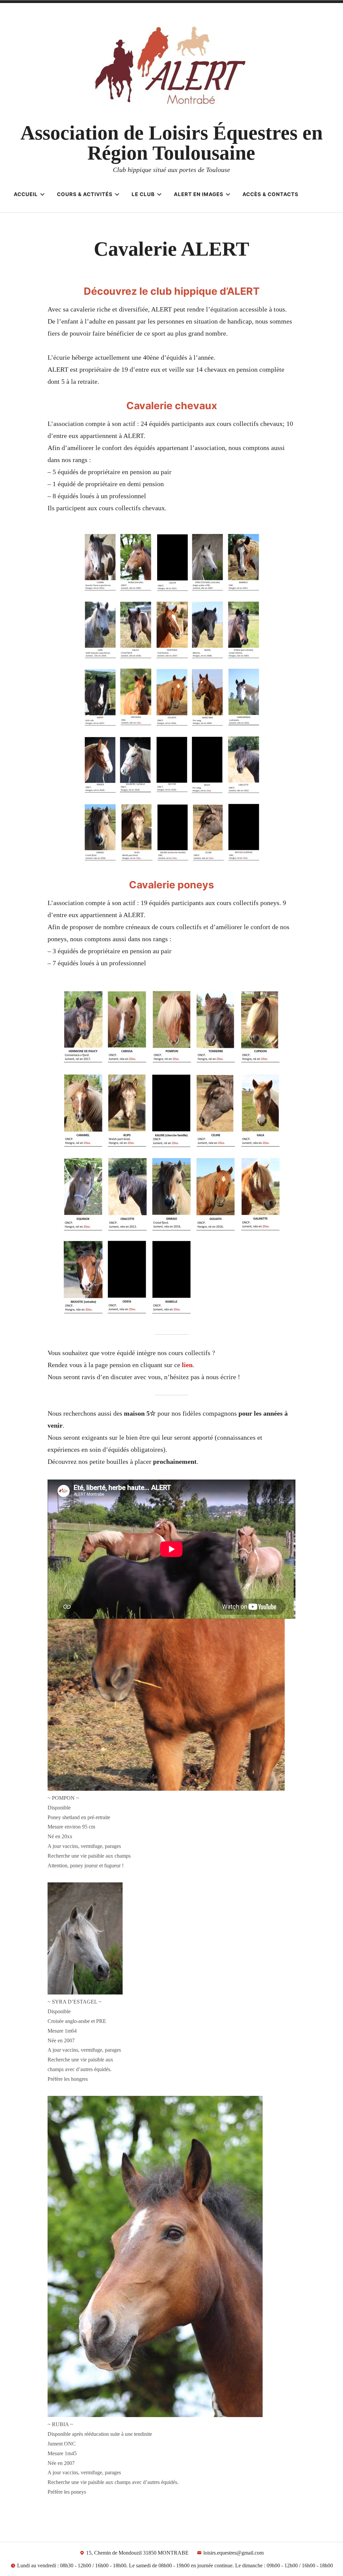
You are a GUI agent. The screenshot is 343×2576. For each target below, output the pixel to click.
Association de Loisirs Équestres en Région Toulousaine (171, 143)
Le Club (143, 194)
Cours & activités (85, 194)
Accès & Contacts (270, 194)
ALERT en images (199, 194)
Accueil (26, 194)
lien (187, 1365)
